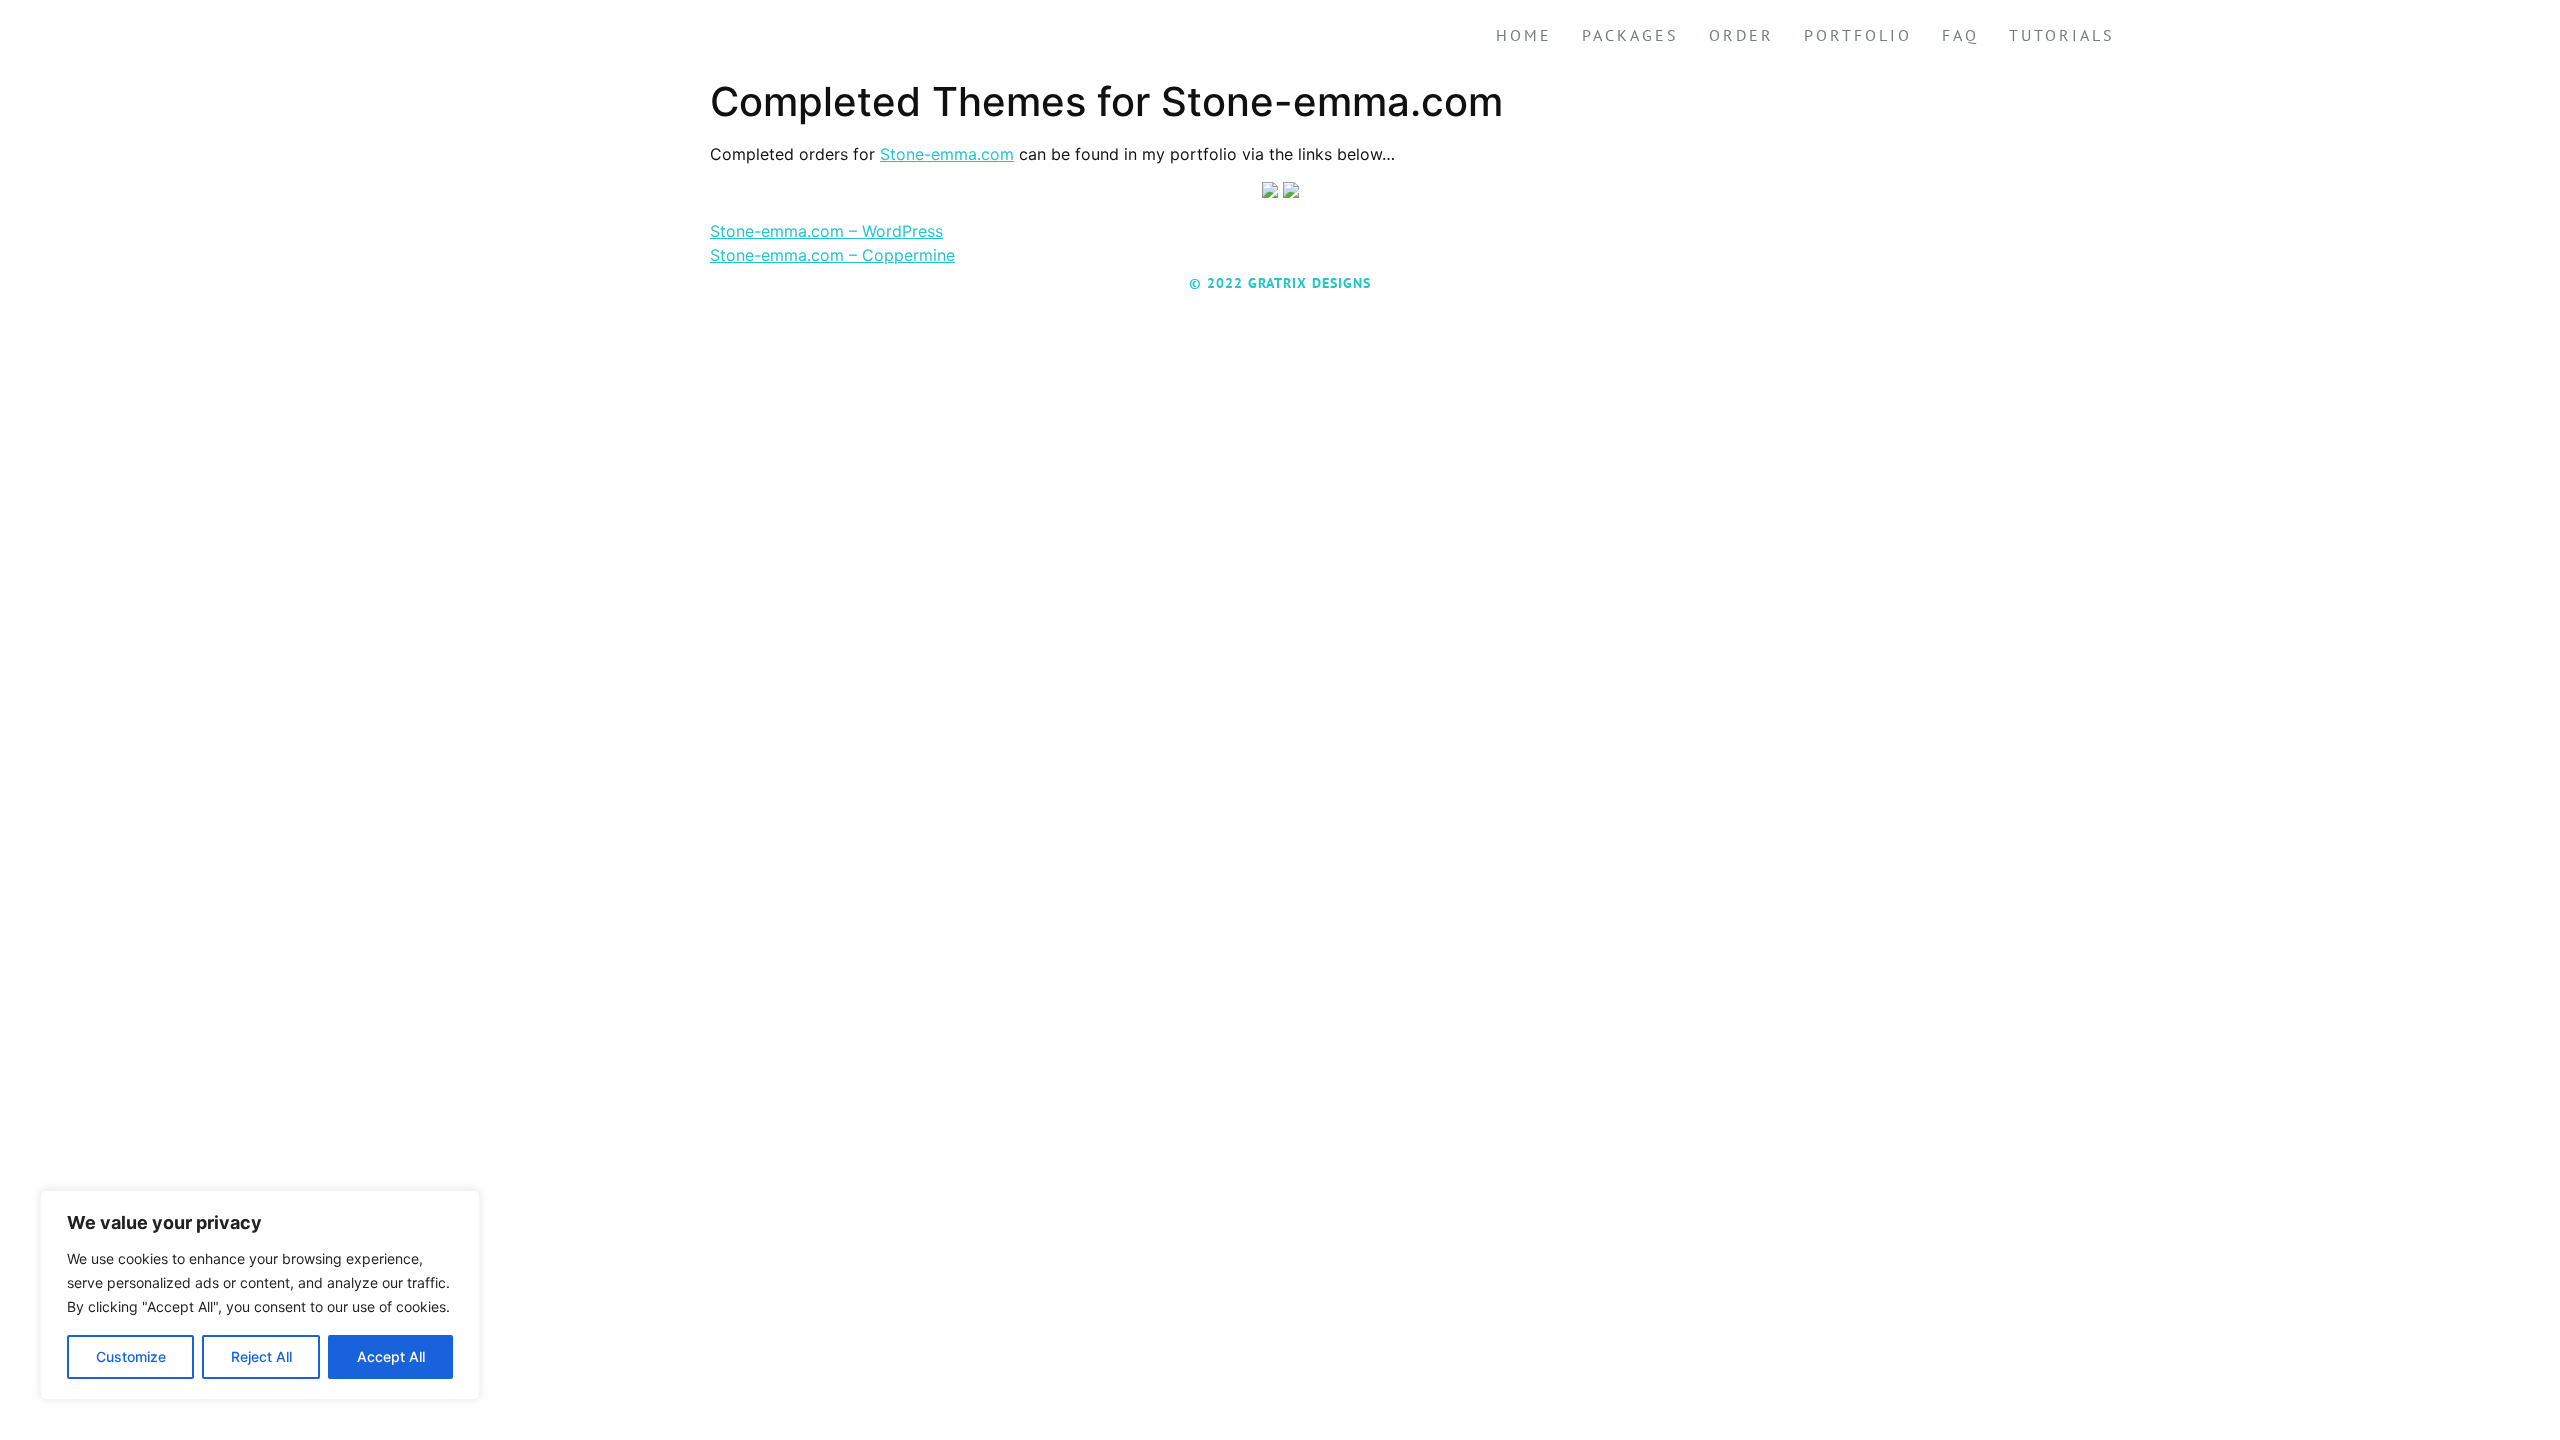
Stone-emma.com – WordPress (826, 231)
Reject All (261, 1356)
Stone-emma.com (947, 154)
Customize (131, 1356)
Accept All (391, 1356)
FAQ (1960, 35)
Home (1524, 35)
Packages (1630, 35)
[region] (260, 1295)
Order (1741, 35)
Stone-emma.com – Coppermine (832, 255)
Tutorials (2062, 35)
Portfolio (1858, 35)
